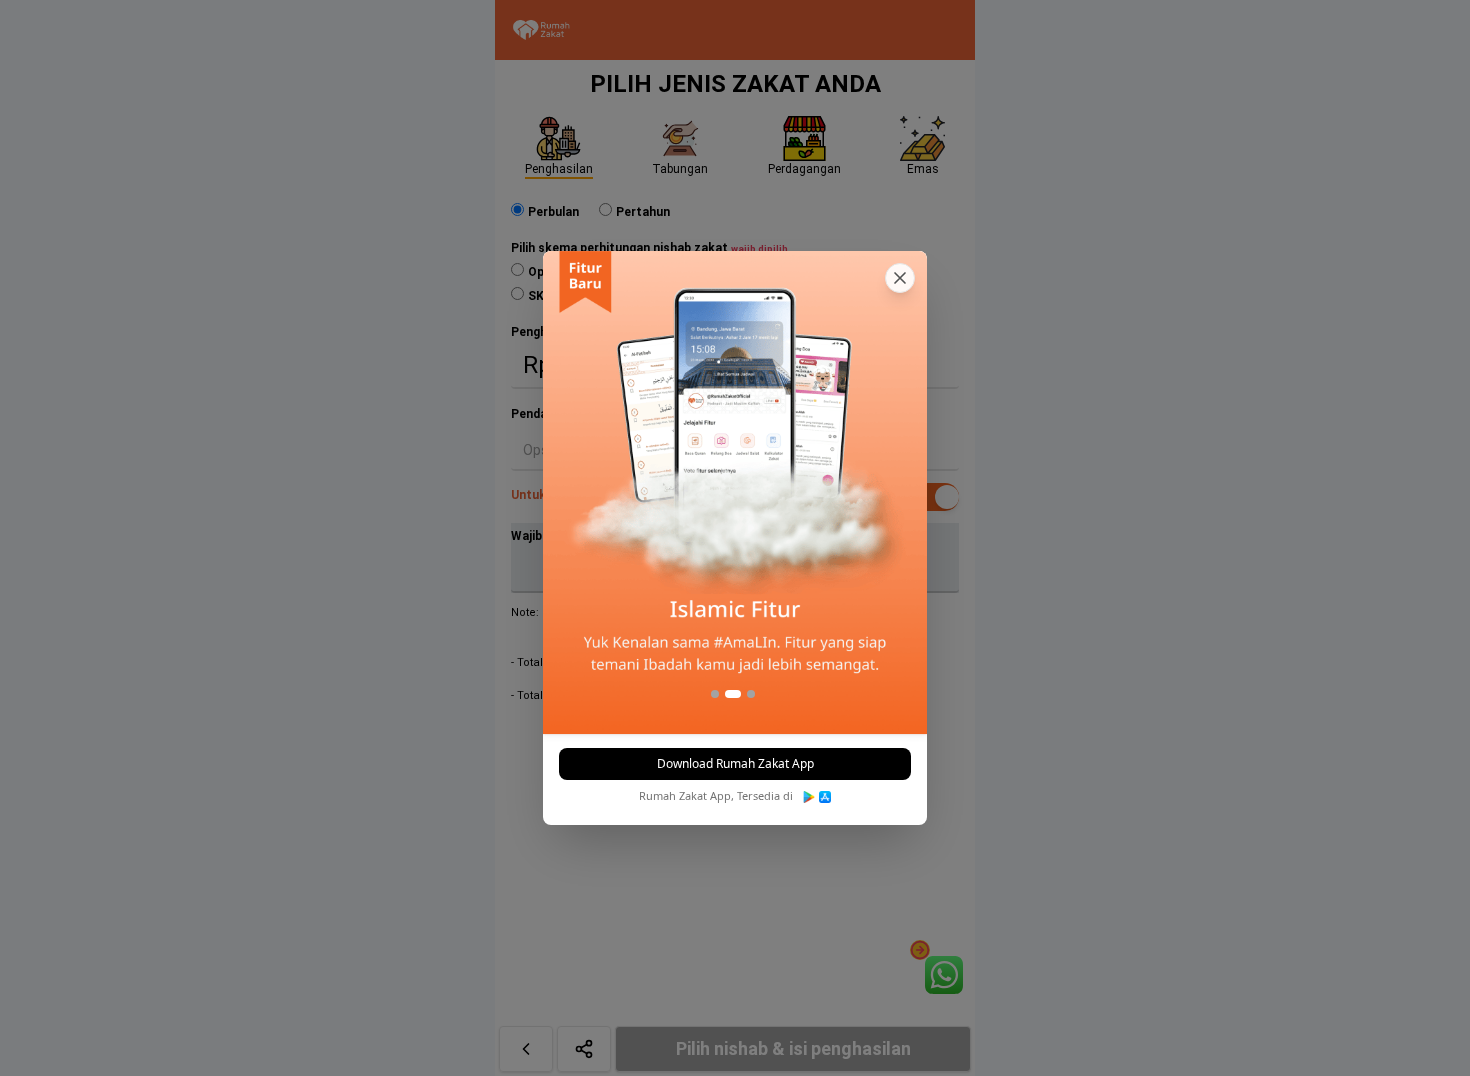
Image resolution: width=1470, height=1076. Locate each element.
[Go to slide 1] (715, 694)
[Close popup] (900, 278)
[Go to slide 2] (733, 694)
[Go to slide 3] (751, 694)
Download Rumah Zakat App (735, 763)
